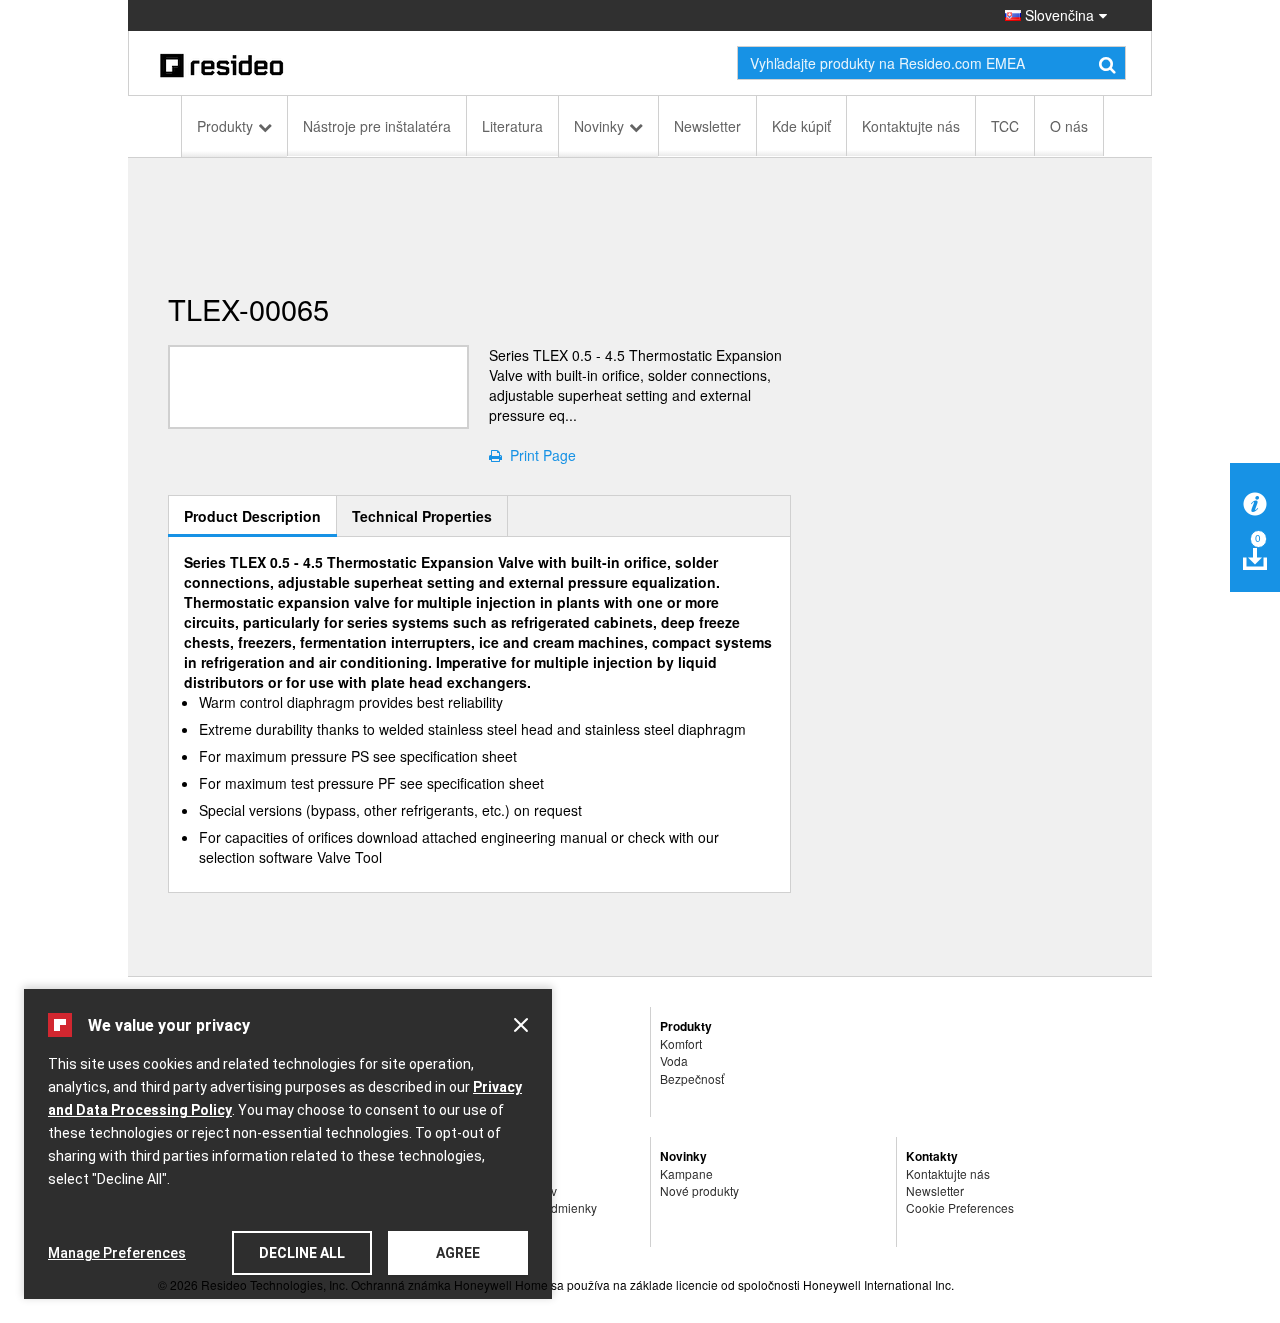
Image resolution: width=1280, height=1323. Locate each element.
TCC (1005, 126)
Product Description (252, 516)
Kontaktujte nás (911, 126)
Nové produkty (699, 1190)
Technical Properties (422, 516)
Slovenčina (1057, 15)
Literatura (512, 126)
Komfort (681, 1043)
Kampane (686, 1173)
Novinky (599, 126)
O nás (1069, 126)
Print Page (539, 455)
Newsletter (707, 126)
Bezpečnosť (692, 1078)
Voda (674, 1060)
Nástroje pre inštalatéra (377, 126)
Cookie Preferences (960, 1207)
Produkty (225, 126)
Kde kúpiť (801, 126)
